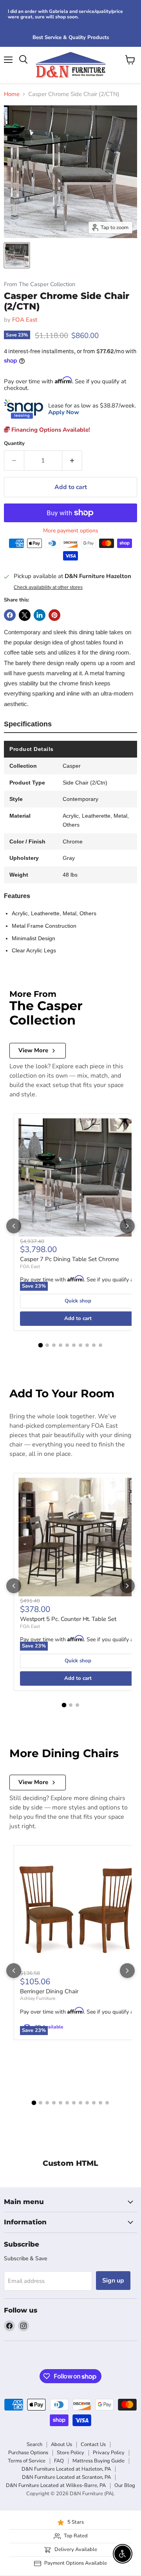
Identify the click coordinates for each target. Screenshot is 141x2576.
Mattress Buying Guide (99, 2461)
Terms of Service (27, 2461)
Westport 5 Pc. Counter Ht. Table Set (68, 1619)
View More (33, 1050)
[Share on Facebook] (10, 615)
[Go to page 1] (41, 1345)
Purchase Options (28, 2453)
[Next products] (127, 1226)
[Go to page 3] (54, 1345)
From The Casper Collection (40, 284)
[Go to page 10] (100, 1345)
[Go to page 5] (67, 1345)
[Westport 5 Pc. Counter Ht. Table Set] (78, 1537)
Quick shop (78, 1301)
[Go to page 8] (87, 1345)
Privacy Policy (109, 2453)
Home (12, 94)
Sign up (113, 2281)
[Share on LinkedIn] (40, 615)
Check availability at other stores (48, 587)
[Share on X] (25, 615)
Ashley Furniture (38, 1998)
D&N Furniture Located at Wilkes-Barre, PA (56, 2485)
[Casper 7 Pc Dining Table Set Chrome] (78, 1178)
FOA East (25, 320)
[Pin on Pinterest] (54, 615)
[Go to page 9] (94, 1345)
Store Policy (70, 2453)
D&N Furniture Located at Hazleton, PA (66, 2469)
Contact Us (93, 2444)
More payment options (71, 531)
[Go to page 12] (107, 2103)
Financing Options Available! (50, 430)
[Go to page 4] (61, 1345)
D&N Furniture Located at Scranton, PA (66, 2477)
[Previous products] (14, 1226)
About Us (61, 2444)
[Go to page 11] (100, 2103)
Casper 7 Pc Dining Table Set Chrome (70, 1259)
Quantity (14, 444)
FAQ (59, 2461)
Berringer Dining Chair (49, 1991)
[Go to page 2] (47, 1345)
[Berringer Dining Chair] (78, 1909)
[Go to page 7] (80, 1345)
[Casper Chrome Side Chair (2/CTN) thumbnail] (17, 255)
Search (34, 2444)
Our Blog (125, 2485)
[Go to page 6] (74, 1345)
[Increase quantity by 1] (72, 461)
